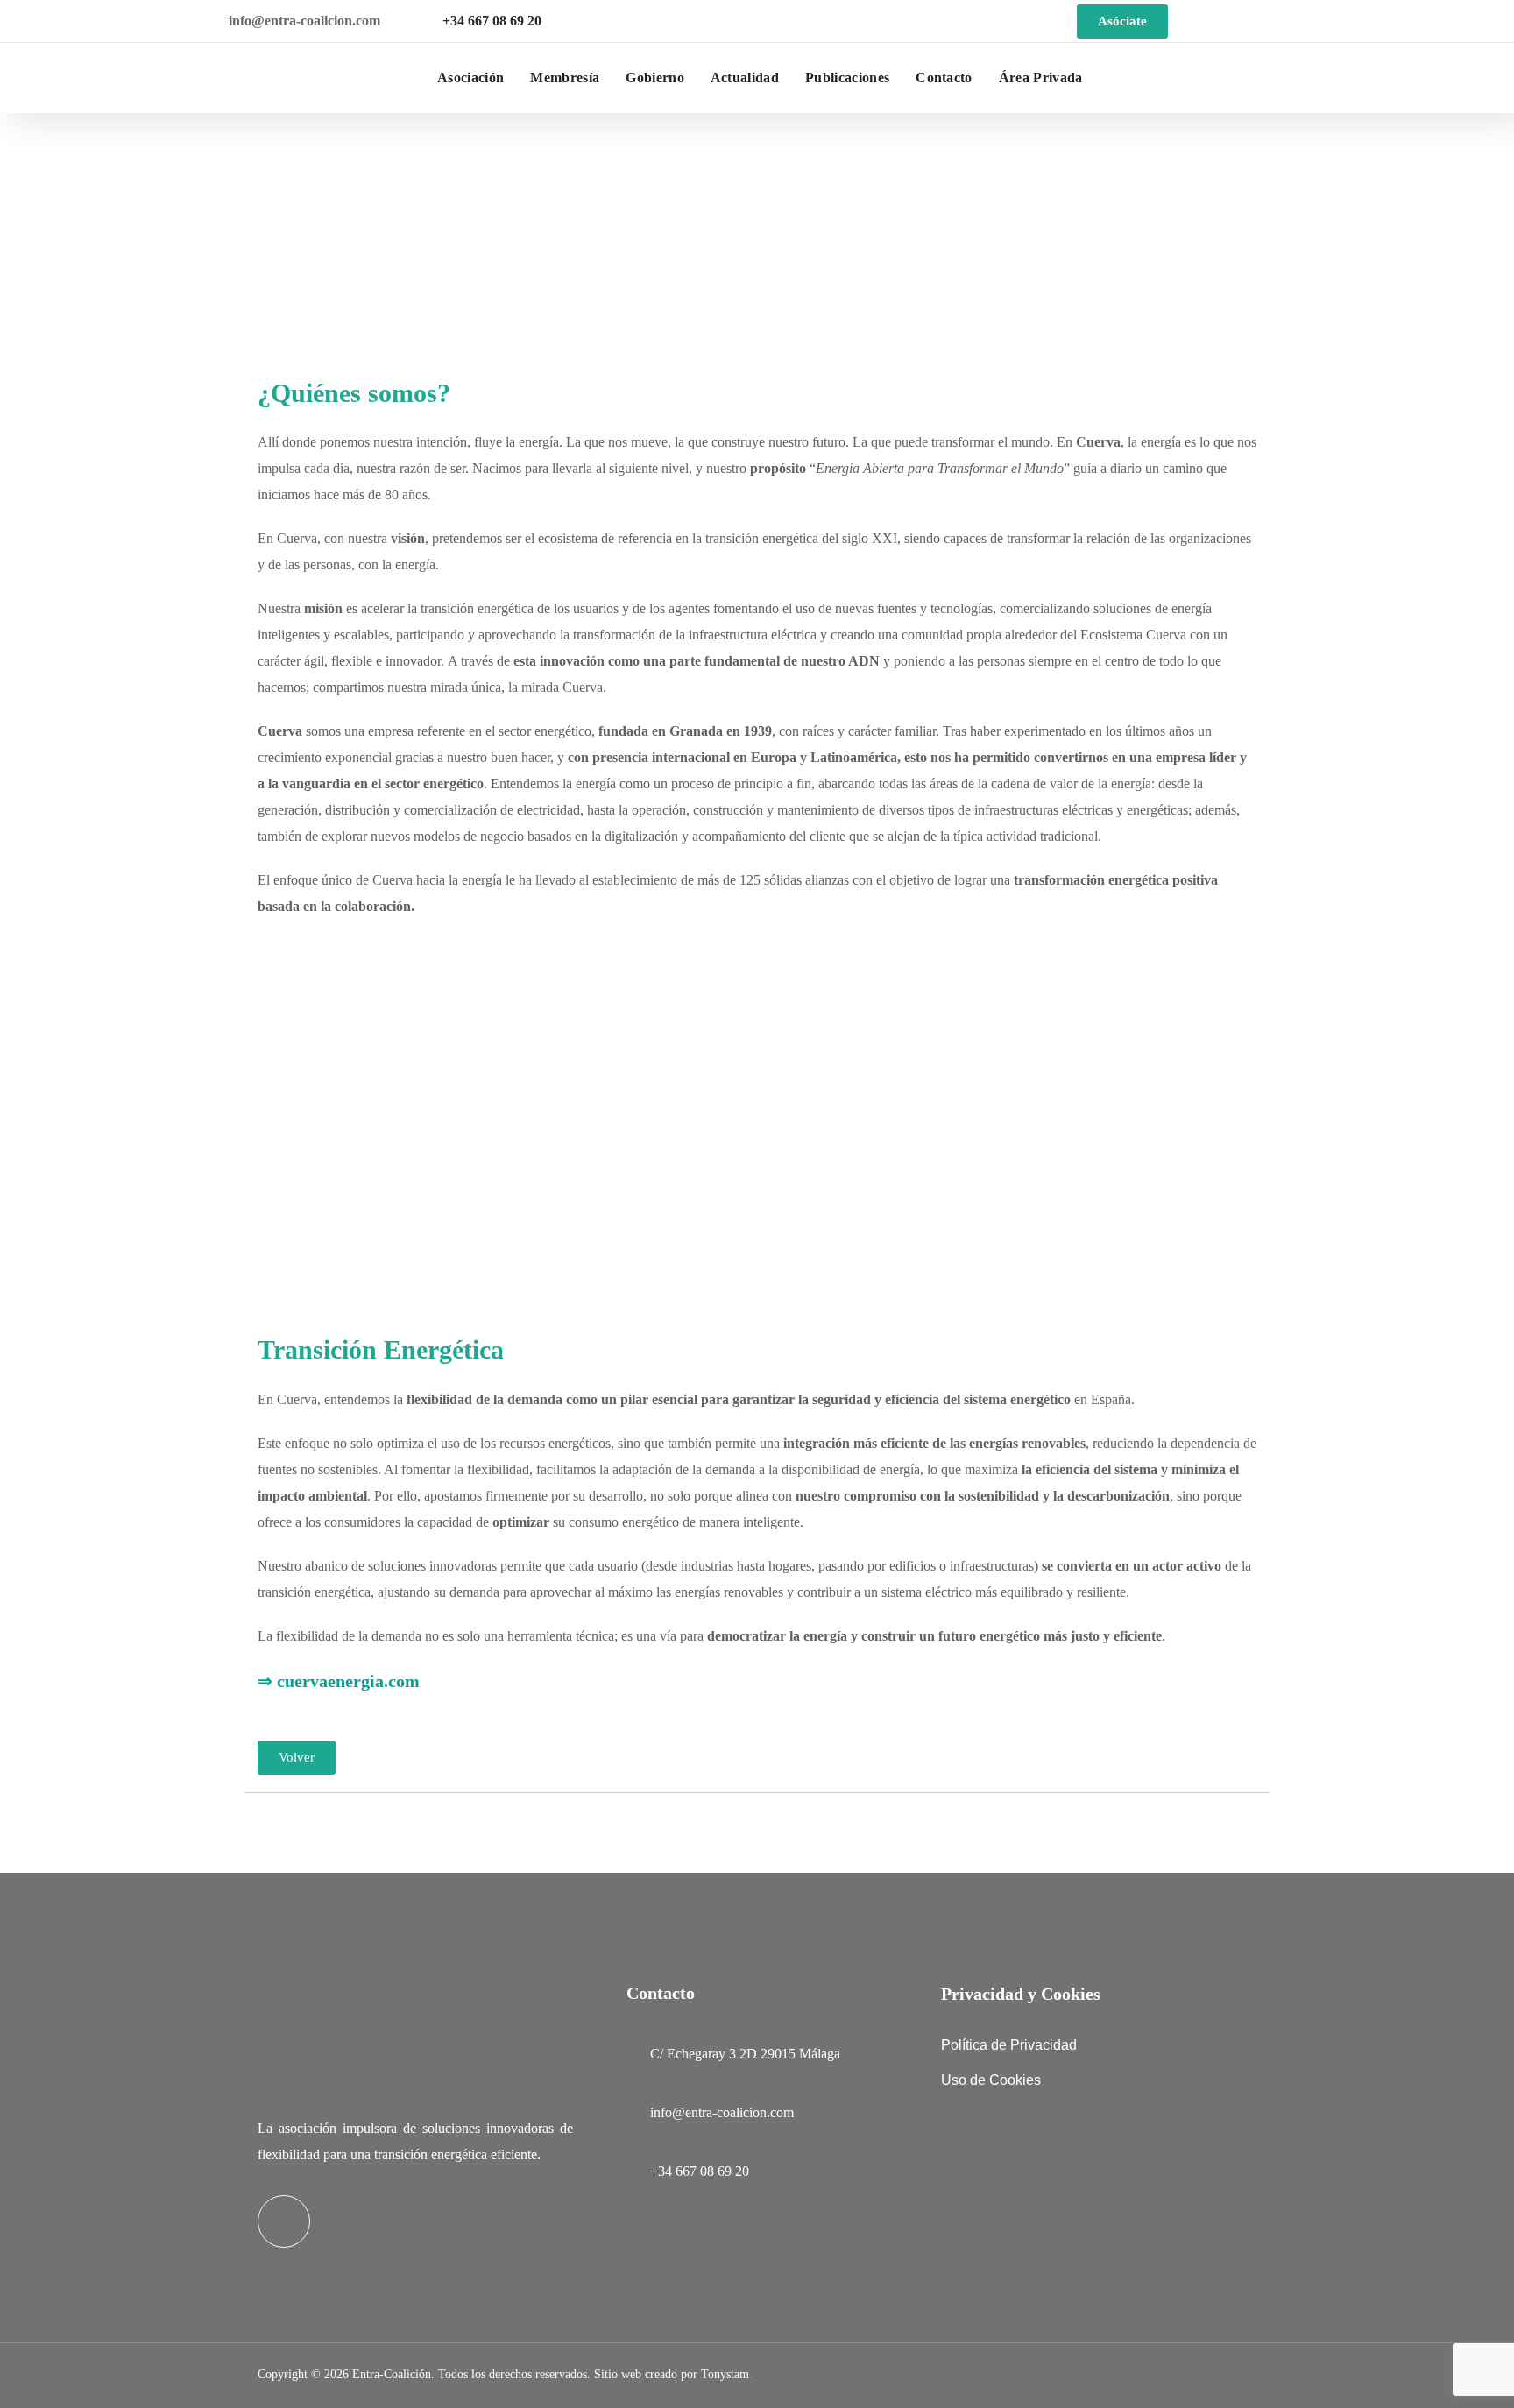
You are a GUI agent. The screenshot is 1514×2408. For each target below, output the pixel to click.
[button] (1472, 78)
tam (723, 2374)
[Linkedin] (284, 2221)
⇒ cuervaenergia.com (339, 1681)
